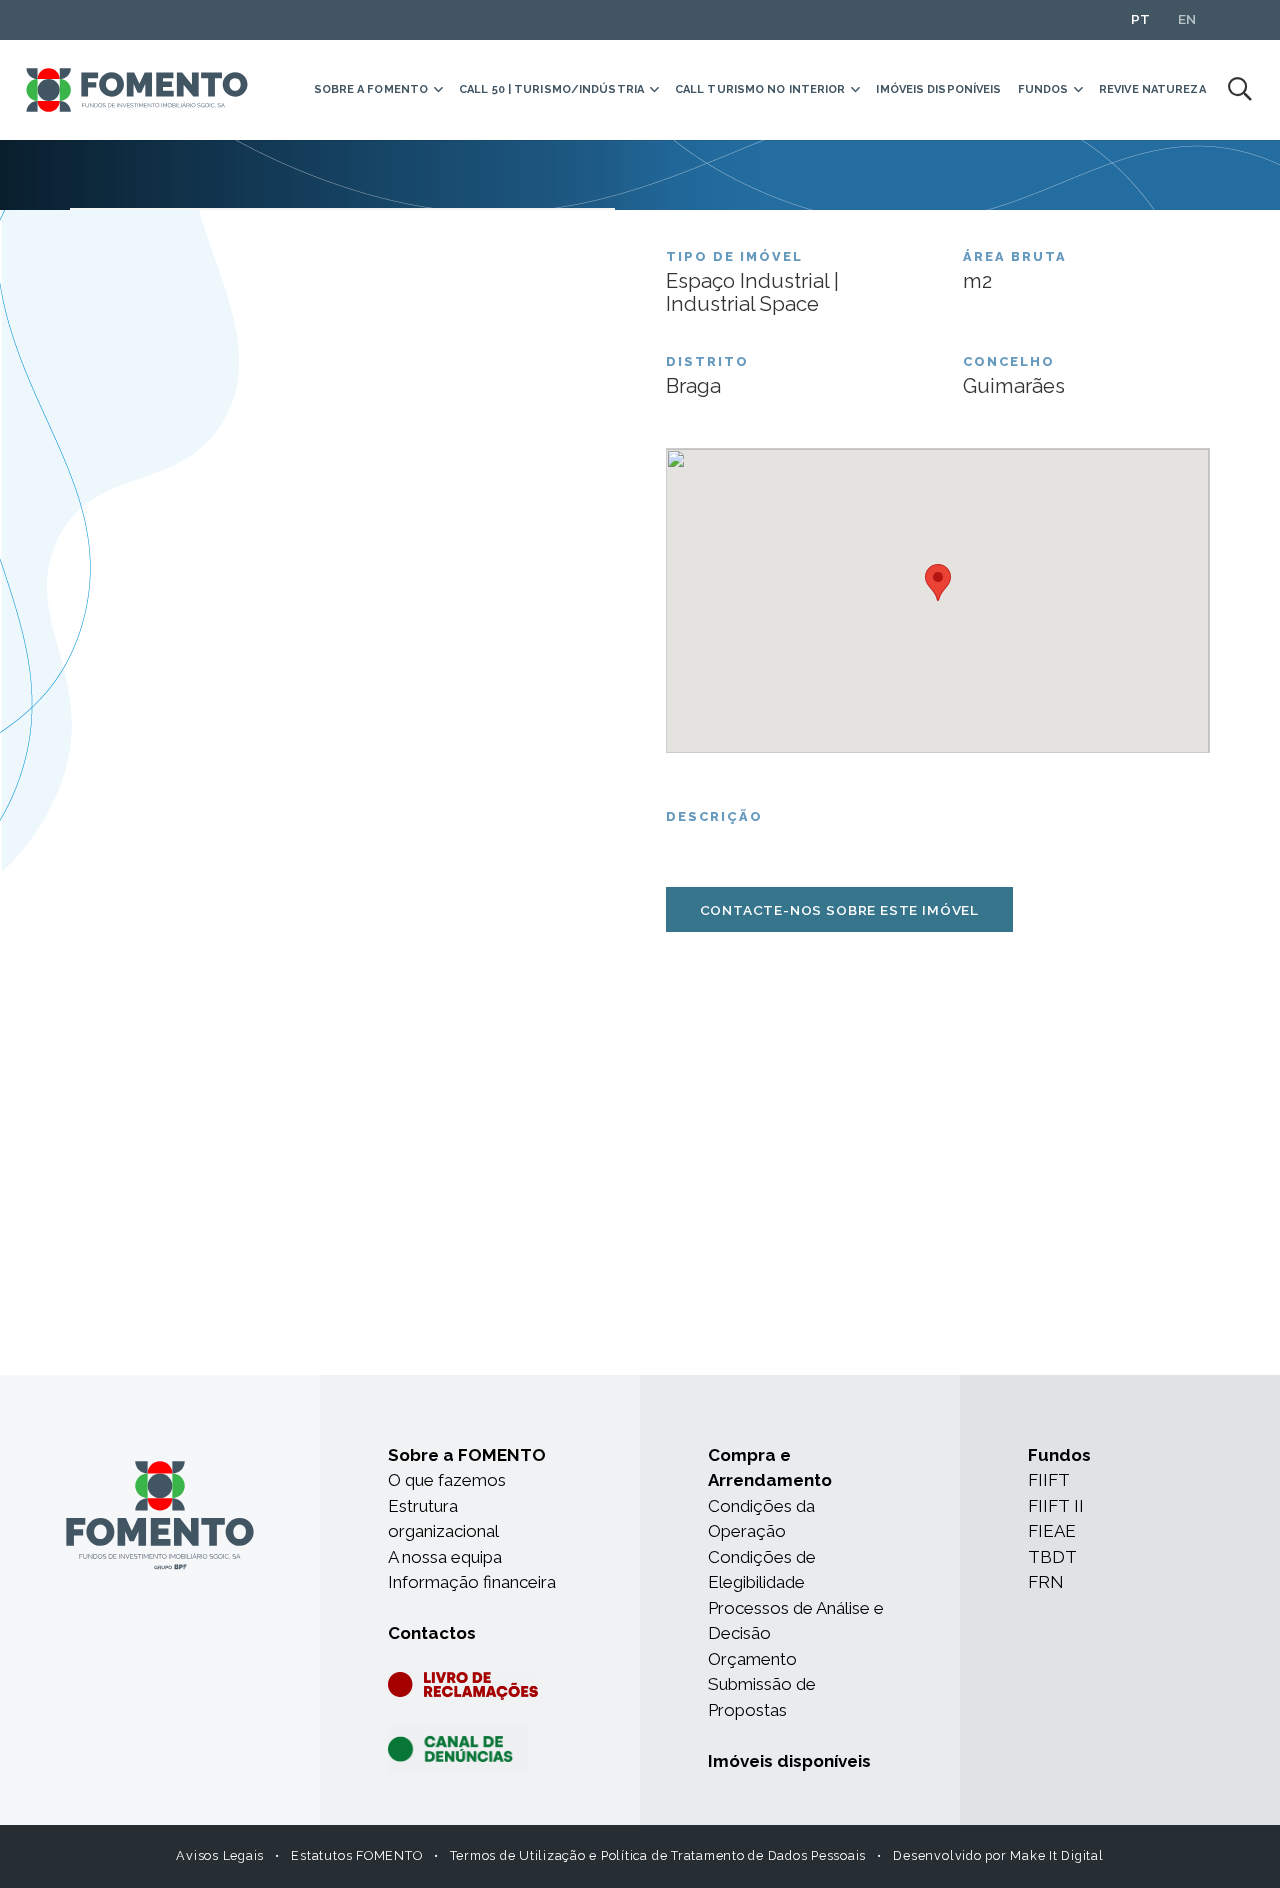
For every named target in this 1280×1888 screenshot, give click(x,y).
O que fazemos (447, 1480)
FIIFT (1049, 1480)
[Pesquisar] (1240, 90)
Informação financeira (472, 1582)
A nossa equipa (445, 1557)
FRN (1046, 1582)
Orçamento (752, 1659)
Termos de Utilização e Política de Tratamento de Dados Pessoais (658, 1855)
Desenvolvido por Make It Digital (998, 1855)
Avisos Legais (220, 1855)
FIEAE (1052, 1531)
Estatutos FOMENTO (356, 1855)
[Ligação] (137, 90)
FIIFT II (1056, 1506)
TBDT (1052, 1557)
